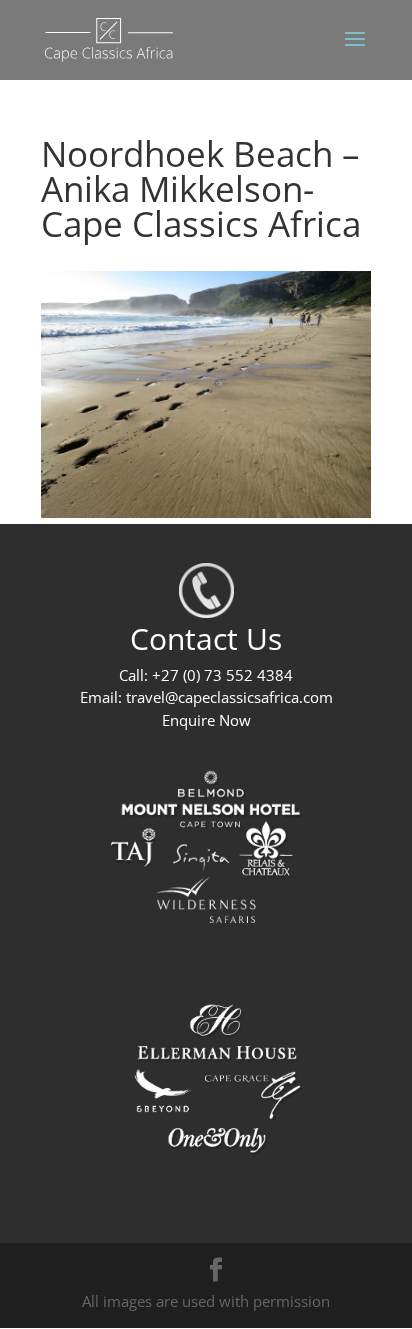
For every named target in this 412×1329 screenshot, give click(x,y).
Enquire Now (206, 720)
